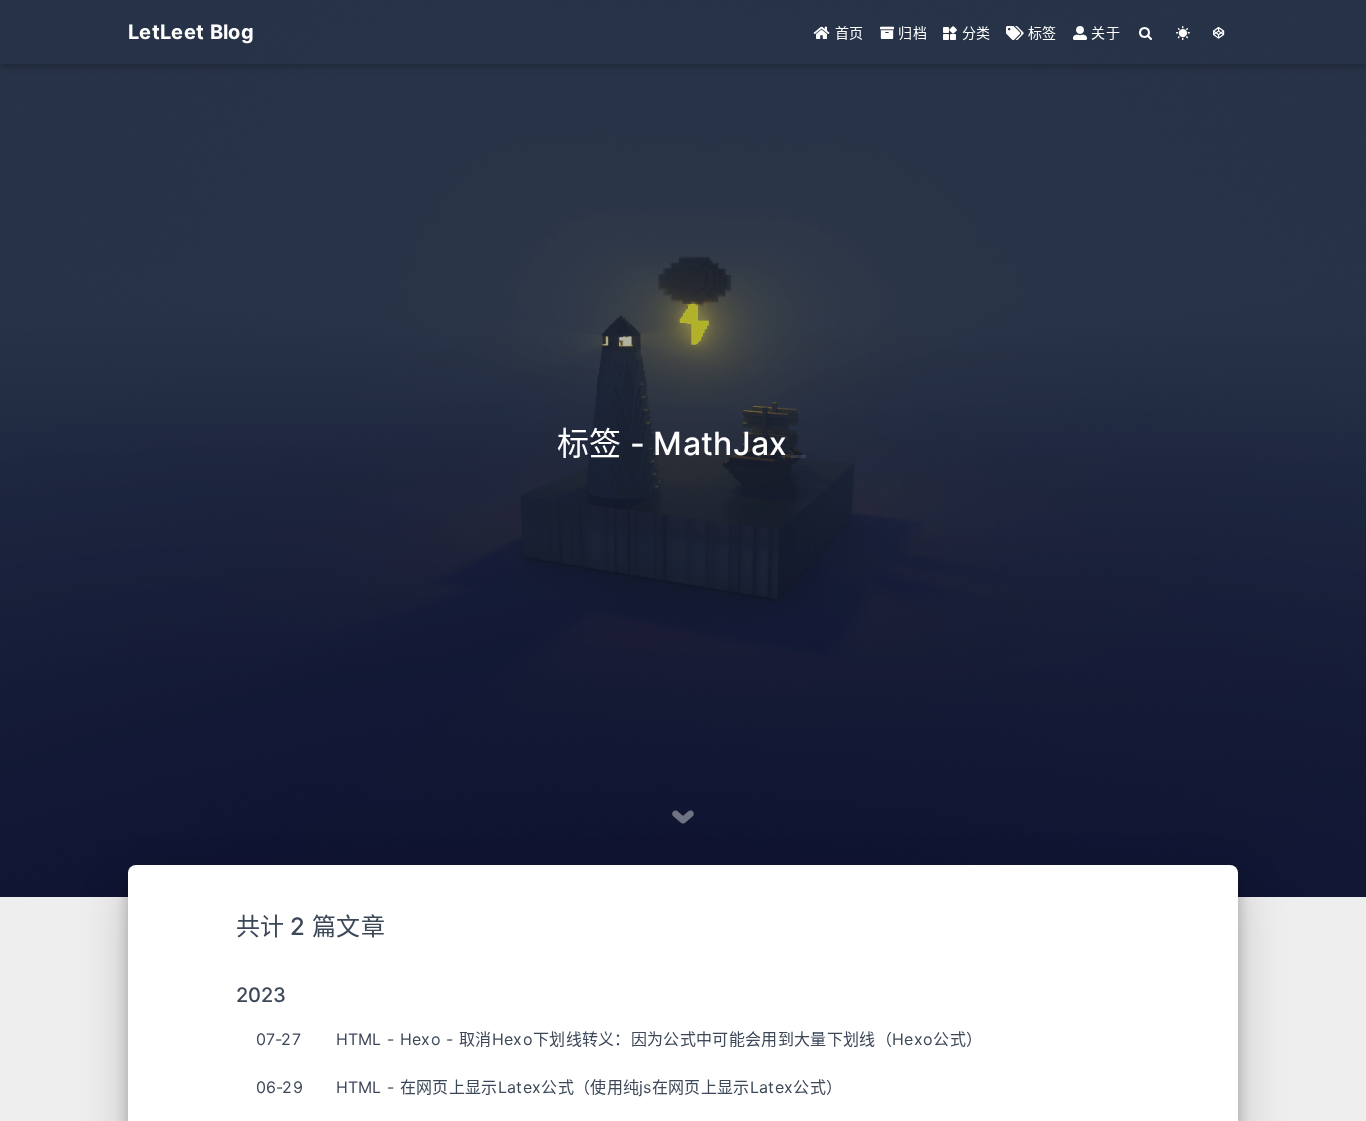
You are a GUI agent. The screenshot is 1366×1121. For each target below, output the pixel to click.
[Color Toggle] (1183, 32)
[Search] (1146, 32)
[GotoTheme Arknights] (1219, 32)
